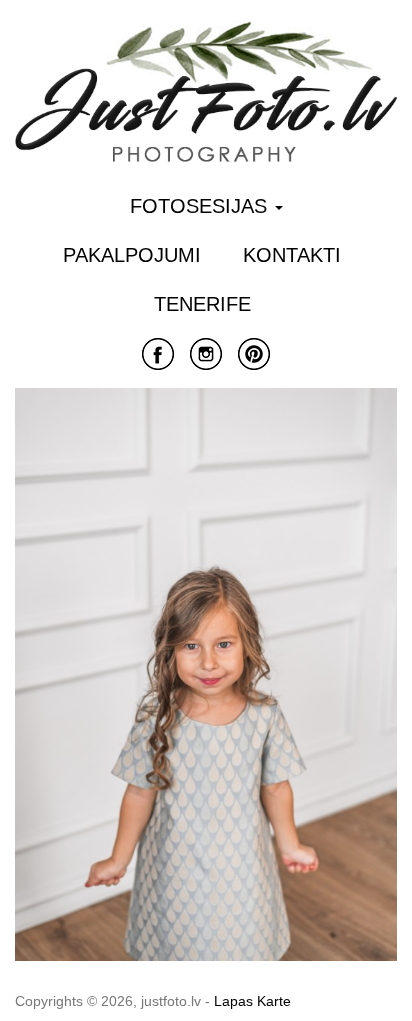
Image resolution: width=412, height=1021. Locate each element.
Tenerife (202, 304)
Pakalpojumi (132, 255)
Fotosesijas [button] (201, 206)
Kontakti (292, 255)
